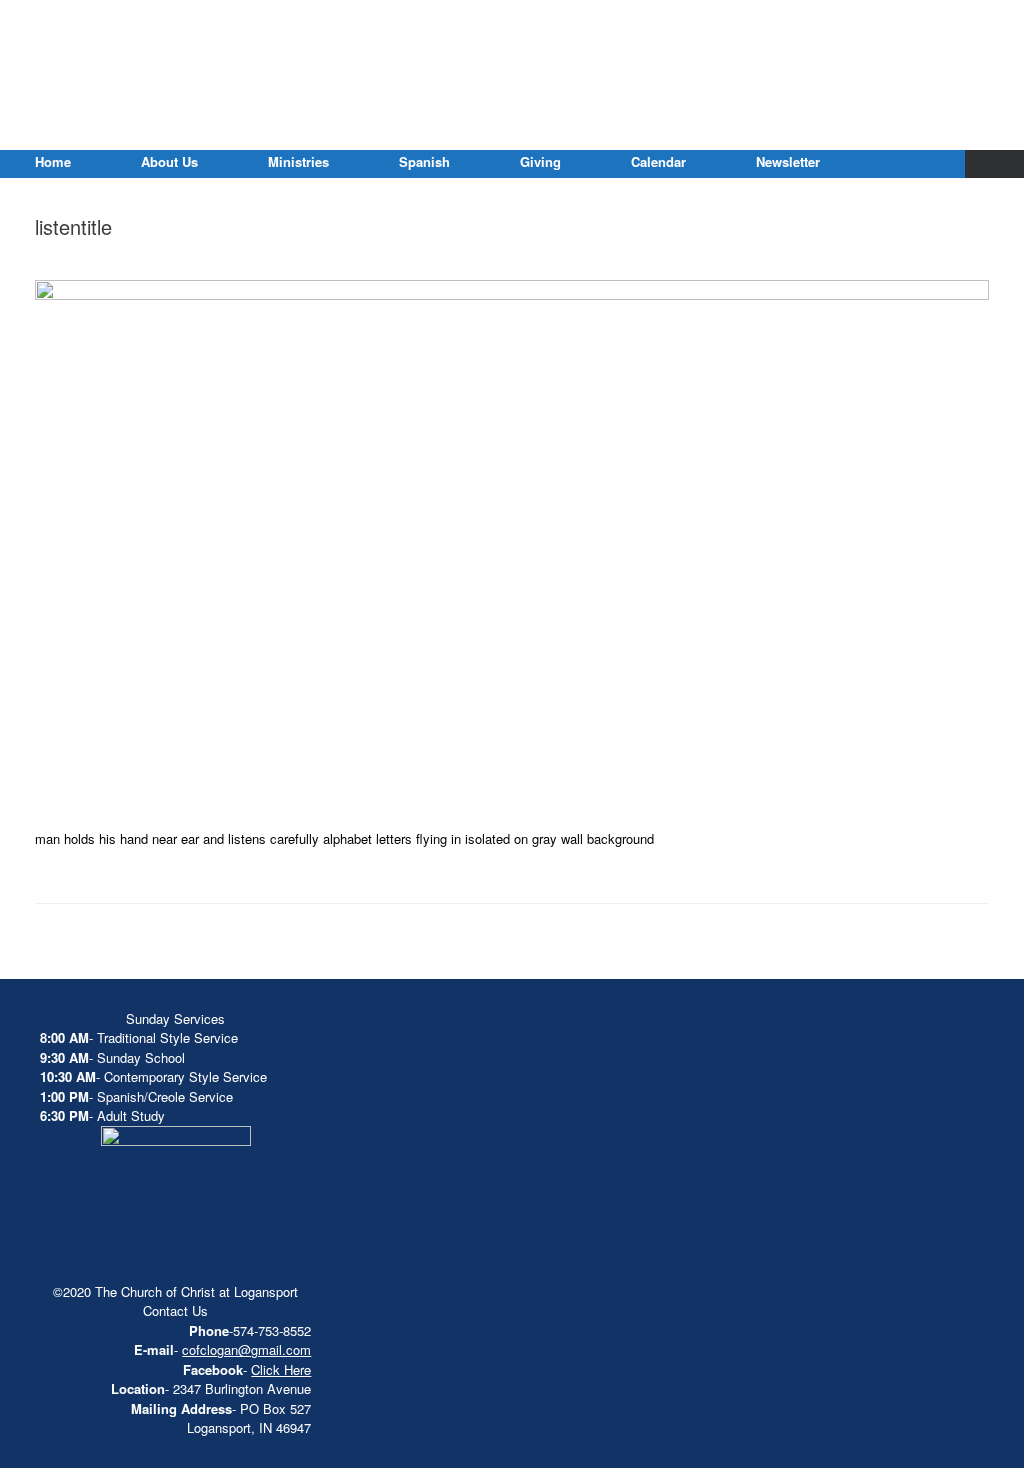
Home (53, 161)
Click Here (281, 1369)
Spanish (424, 161)
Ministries (298, 161)
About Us (169, 161)
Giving (540, 161)
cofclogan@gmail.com (246, 1349)
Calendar (658, 161)
